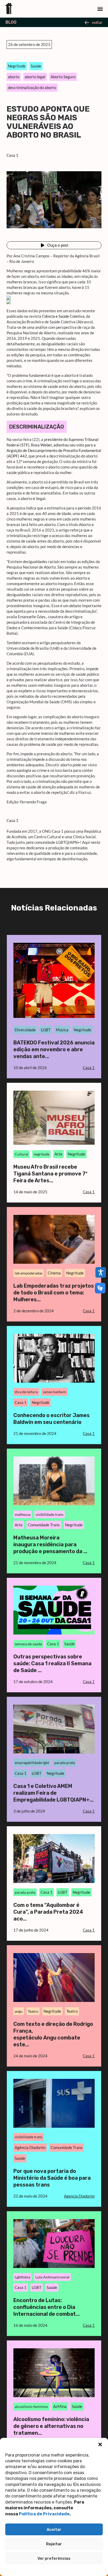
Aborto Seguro (63, 77)
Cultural (21, 1154)
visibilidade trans (50, 1514)
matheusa (23, 1514)
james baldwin (55, 1392)
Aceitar (54, 2530)
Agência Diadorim (30, 2147)
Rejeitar (54, 2544)
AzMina (60, 2406)
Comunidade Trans (44, 1525)
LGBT (46, 1030)
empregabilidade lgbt (32, 1763)
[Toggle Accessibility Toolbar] (101, 1272)
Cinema (54, 1273)
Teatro (33, 2011)
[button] (100, 2444)
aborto (14, 77)
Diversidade (25, 1030)
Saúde (36, 66)
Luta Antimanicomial (52, 2277)
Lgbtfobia (22, 2277)
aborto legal (35, 77)
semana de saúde (28, 1644)
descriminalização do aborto (32, 87)
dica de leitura (26, 1392)
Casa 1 (12, 155)
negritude (41, 1154)
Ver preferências (54, 2558)
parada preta (65, 1763)
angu (19, 2011)
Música (62, 1030)
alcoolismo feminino (31, 2406)
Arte (58, 1154)
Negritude (17, 66)
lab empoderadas (29, 1273)
